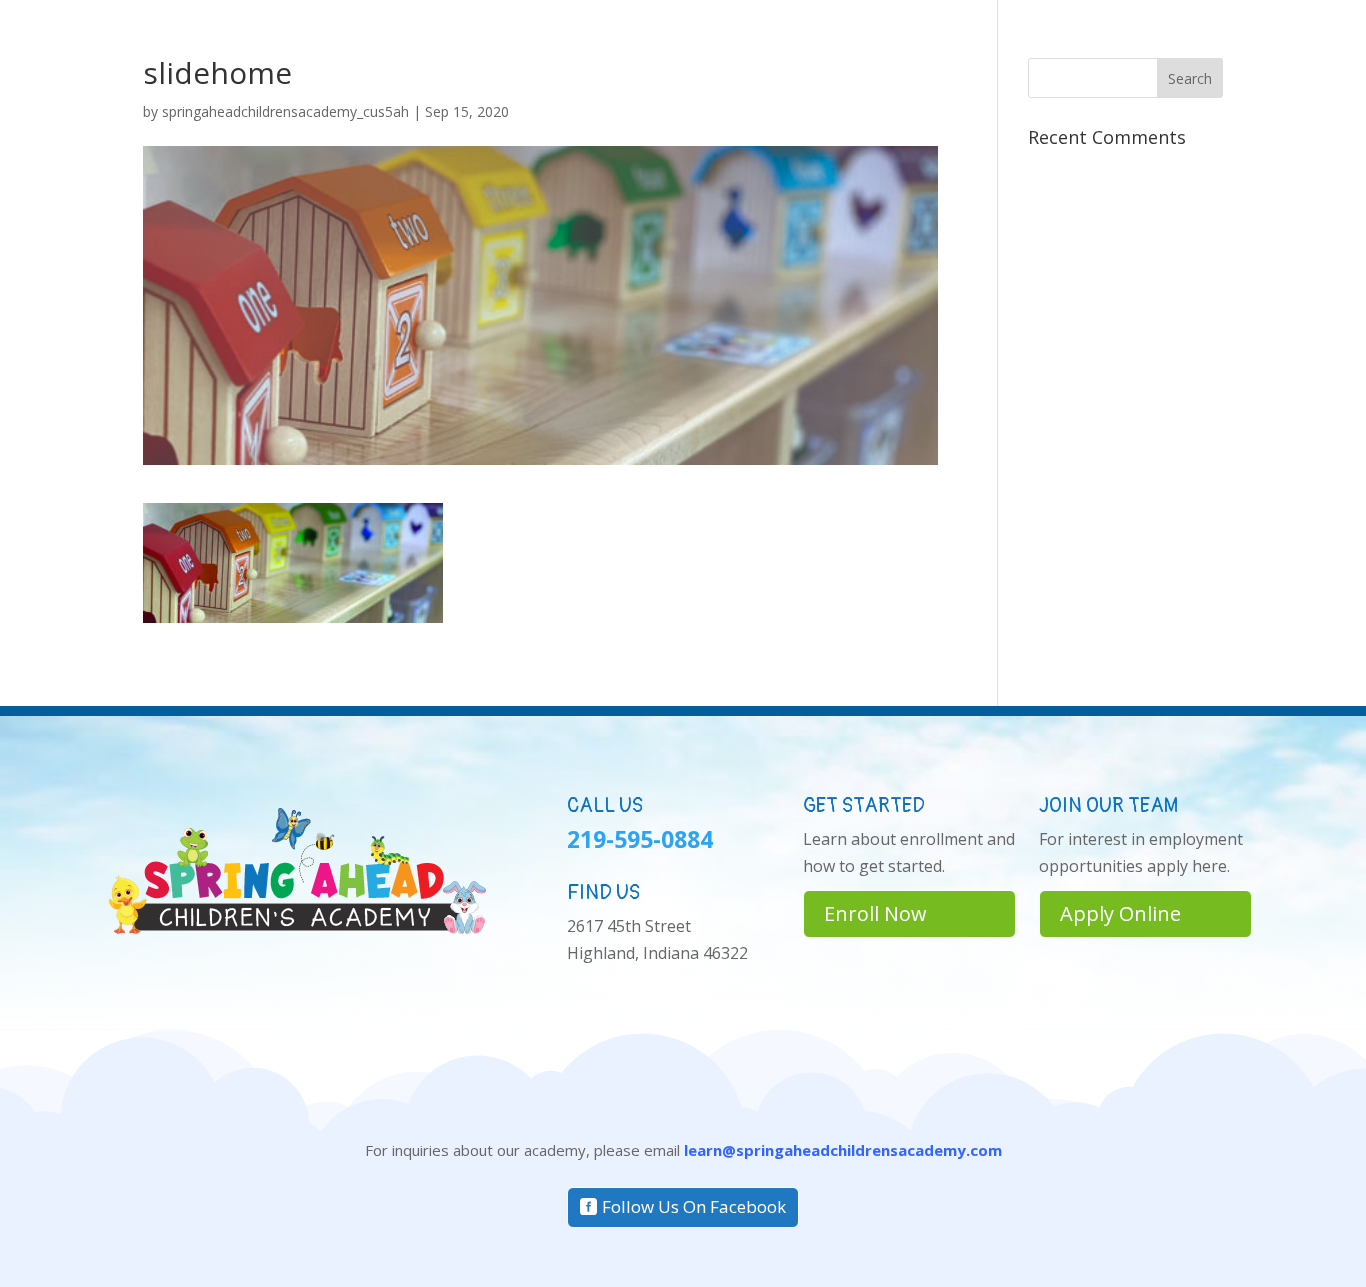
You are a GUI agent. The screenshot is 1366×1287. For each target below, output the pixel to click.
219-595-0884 (640, 839)
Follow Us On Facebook (694, 1206)
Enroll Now (875, 913)
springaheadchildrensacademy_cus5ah (285, 111)
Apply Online (1120, 913)
